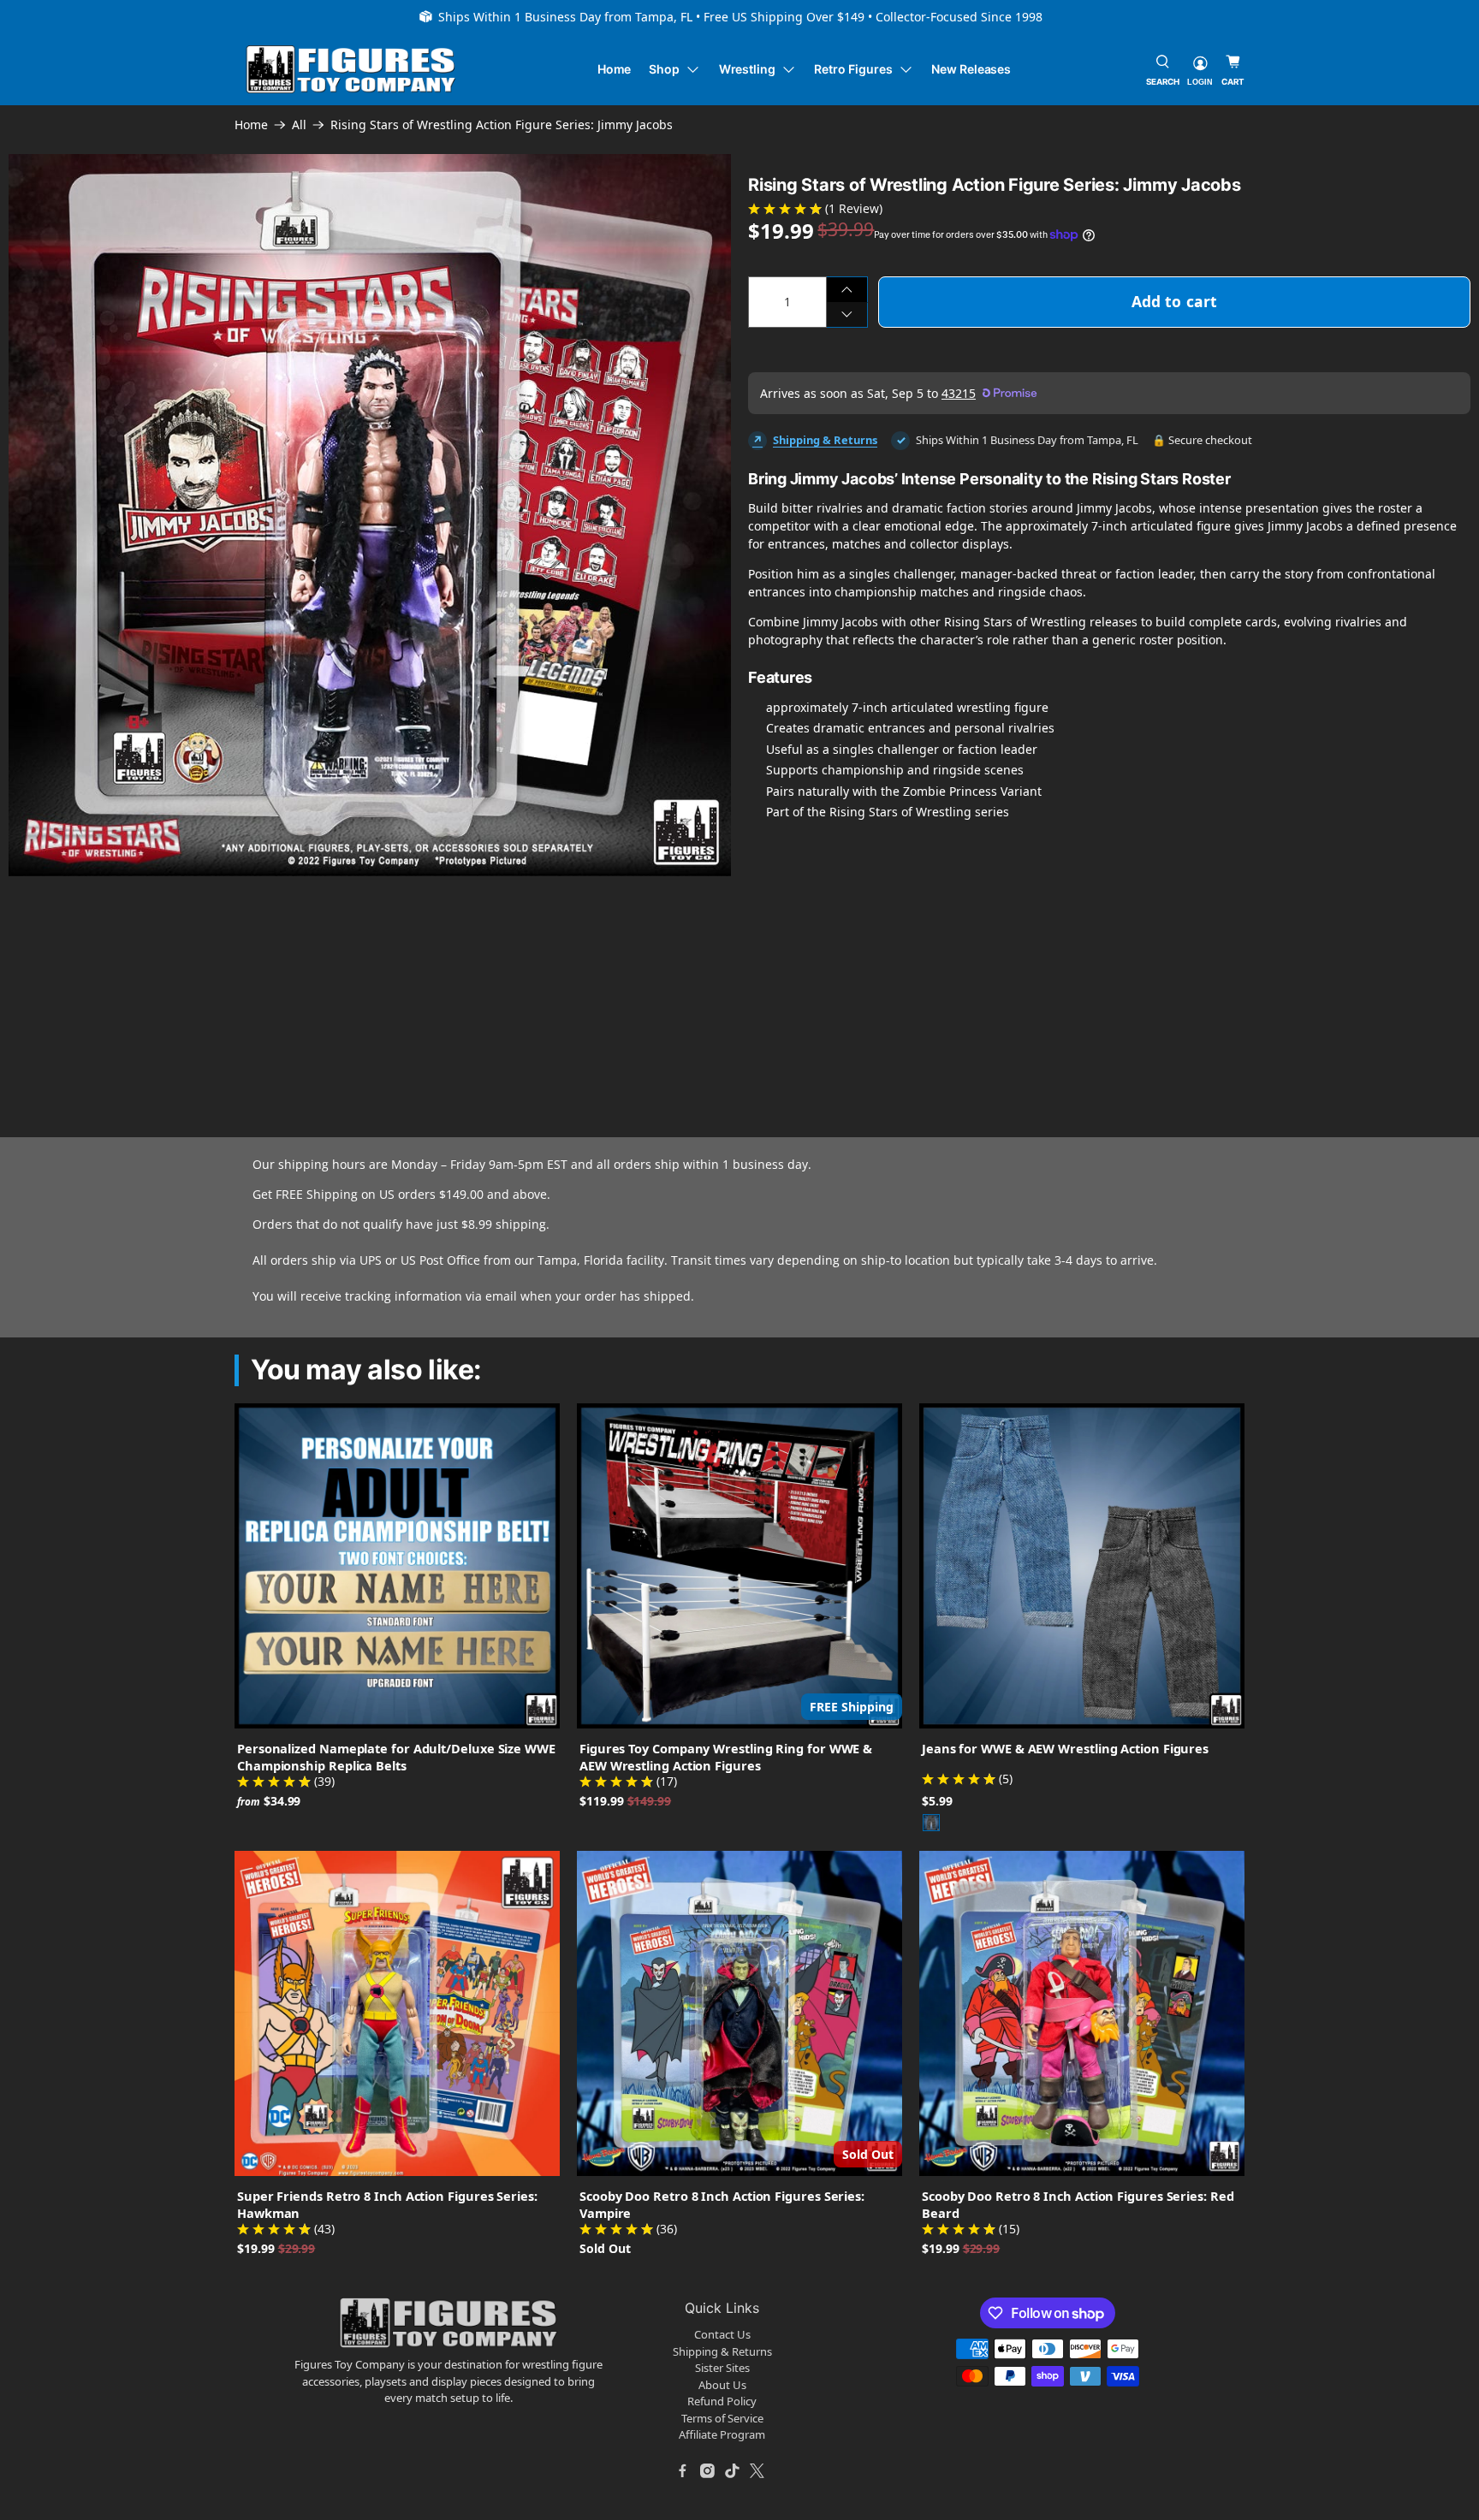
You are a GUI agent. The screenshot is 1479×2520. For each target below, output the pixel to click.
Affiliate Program (722, 2434)
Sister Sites (722, 2368)
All (299, 125)
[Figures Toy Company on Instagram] (708, 2471)
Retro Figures (853, 69)
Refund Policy (722, 2401)
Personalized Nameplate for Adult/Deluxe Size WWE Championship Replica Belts (396, 1757)
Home (615, 69)
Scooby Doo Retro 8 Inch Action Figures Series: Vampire (722, 2204)
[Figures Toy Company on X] (757, 2471)
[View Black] (931, 1823)
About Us (722, 2385)
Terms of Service (722, 2418)
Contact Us (722, 2334)
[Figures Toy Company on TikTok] (733, 2471)
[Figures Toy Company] (351, 70)
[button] (226, 959)
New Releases (971, 69)
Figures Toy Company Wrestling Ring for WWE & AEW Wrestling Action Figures (726, 1757)
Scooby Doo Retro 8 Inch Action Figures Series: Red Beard (1078, 2204)
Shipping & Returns (825, 440)
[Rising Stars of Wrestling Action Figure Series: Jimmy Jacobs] (370, 515)
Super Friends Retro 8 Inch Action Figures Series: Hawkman (387, 2204)
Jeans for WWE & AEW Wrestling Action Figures (1065, 1748)
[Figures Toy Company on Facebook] (683, 2471)
